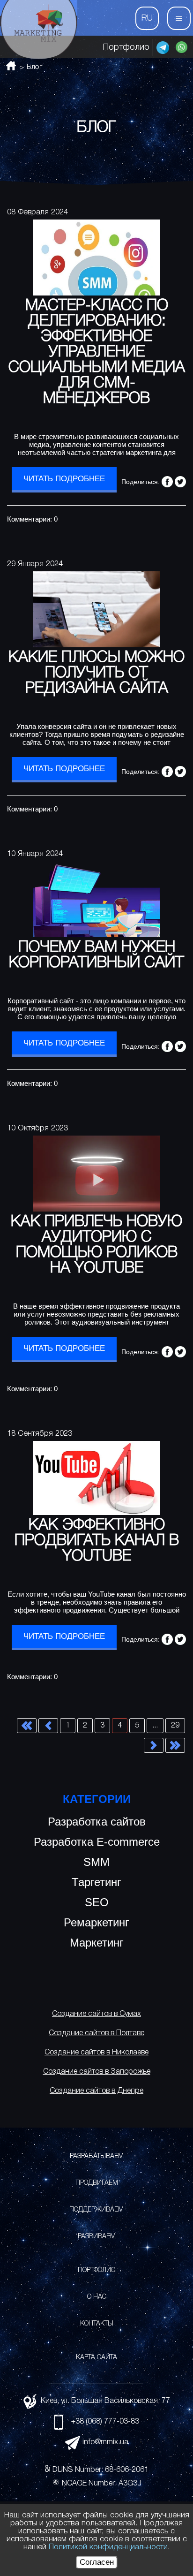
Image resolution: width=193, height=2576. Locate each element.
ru (147, 18)
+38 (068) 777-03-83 (105, 2422)
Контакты (97, 2324)
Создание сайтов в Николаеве (96, 2053)
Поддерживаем (96, 2210)
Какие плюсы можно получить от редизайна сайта (96, 673)
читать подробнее (64, 479)
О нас (97, 2297)
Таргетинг (96, 1882)
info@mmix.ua (105, 2442)
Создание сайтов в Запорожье (97, 2072)
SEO (97, 1902)
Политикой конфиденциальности (108, 2547)
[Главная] (39, 30)
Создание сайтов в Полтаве (96, 2033)
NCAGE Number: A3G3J (101, 2484)
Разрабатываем (97, 2156)
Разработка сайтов (97, 1822)
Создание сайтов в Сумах (96, 2014)
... (155, 1726)
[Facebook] (167, 482)
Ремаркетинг (96, 1922)
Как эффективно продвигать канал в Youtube (97, 1541)
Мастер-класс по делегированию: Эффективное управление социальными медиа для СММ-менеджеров (97, 352)
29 (175, 1726)
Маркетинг (97, 1943)
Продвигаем (97, 2183)
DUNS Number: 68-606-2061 (100, 2470)
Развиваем (97, 2237)
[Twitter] (180, 482)
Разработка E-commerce (97, 1842)
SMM (96, 1862)
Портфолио (126, 47)
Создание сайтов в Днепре (96, 2091)
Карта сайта (96, 2358)
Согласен (97, 2562)
